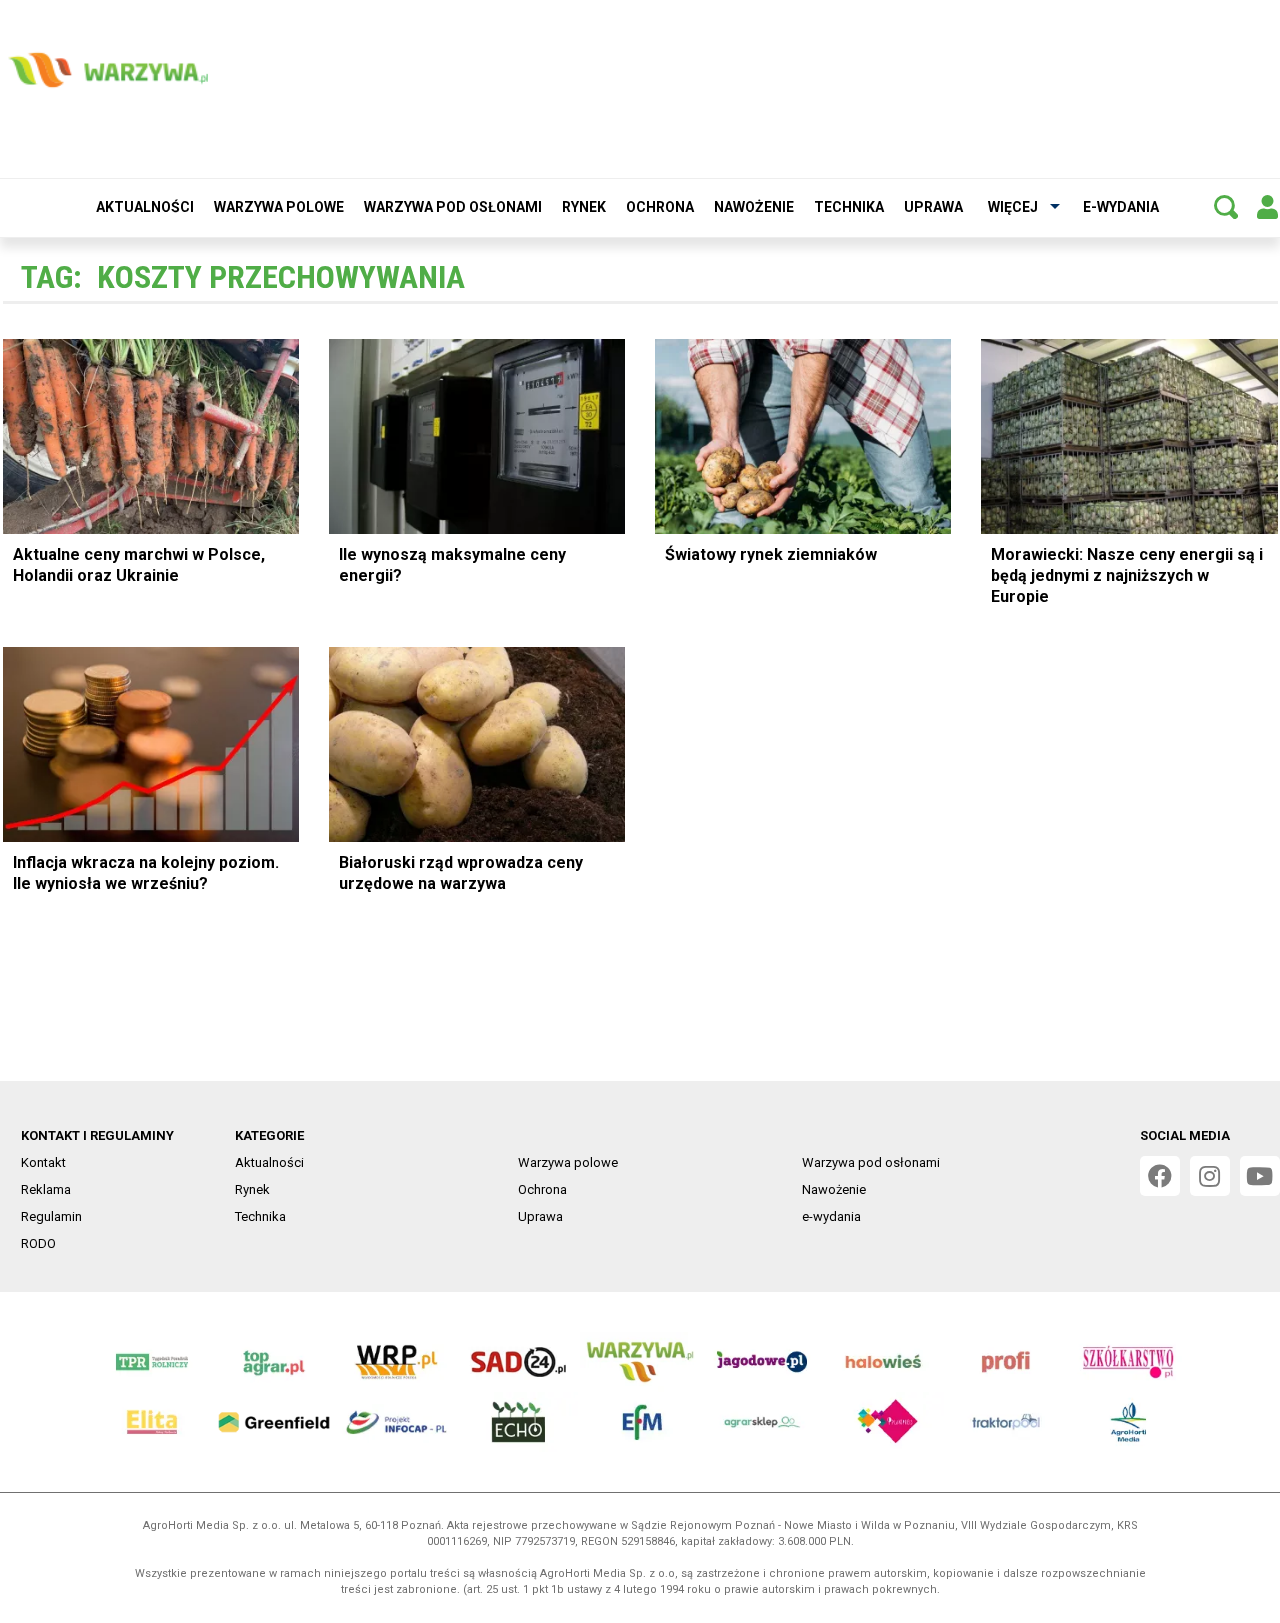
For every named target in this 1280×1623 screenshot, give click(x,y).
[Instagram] (1210, 1176)
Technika (849, 207)
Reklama (46, 1189)
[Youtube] (1260, 1176)
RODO (38, 1243)
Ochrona (660, 207)
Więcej (1013, 207)
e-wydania (1121, 207)
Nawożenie (754, 207)
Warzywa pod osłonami (453, 207)
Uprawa (933, 207)
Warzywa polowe (279, 207)
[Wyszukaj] (1226, 207)
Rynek (584, 207)
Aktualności (145, 207)
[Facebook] (1160, 1176)
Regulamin (51, 1216)
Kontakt (43, 1162)
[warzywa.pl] (108, 70)
